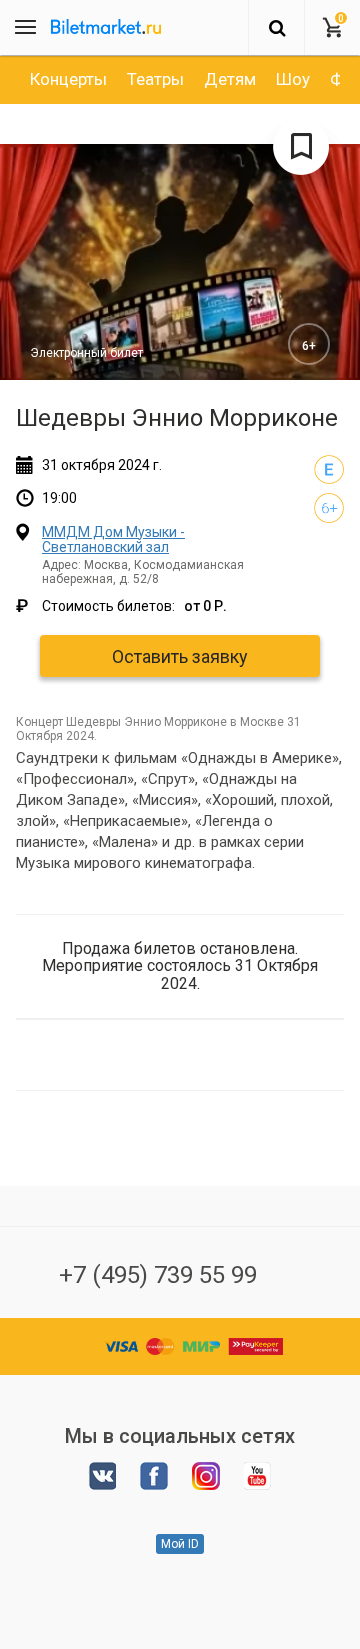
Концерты (68, 79)
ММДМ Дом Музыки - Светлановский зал (113, 539)
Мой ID (180, 1544)
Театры (155, 79)
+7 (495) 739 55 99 (158, 1275)
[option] (68, 79)
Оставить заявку (180, 656)
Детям (230, 79)
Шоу (293, 79)
